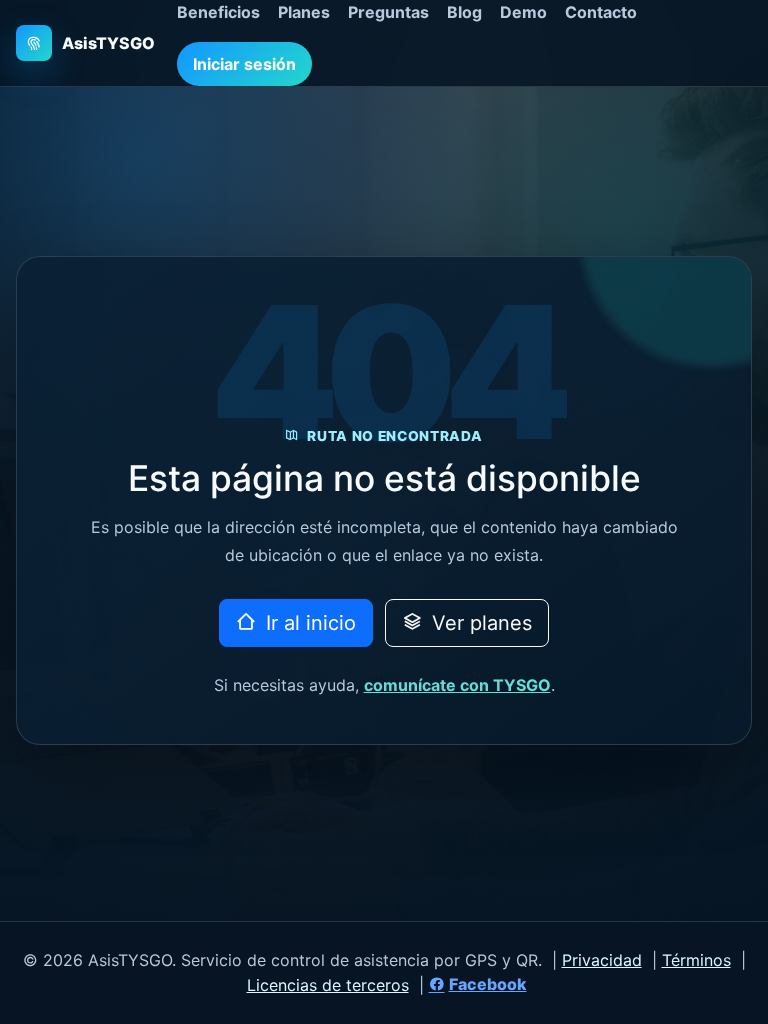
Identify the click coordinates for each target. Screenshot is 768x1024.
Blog (464, 12)
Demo (523, 12)
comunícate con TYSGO (457, 685)
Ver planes (479, 623)
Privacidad (602, 960)
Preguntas (388, 12)
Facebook (488, 984)
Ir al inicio (308, 623)
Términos (696, 960)
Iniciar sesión (244, 64)
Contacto (601, 12)
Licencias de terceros (328, 985)
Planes (304, 12)
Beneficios (218, 12)
